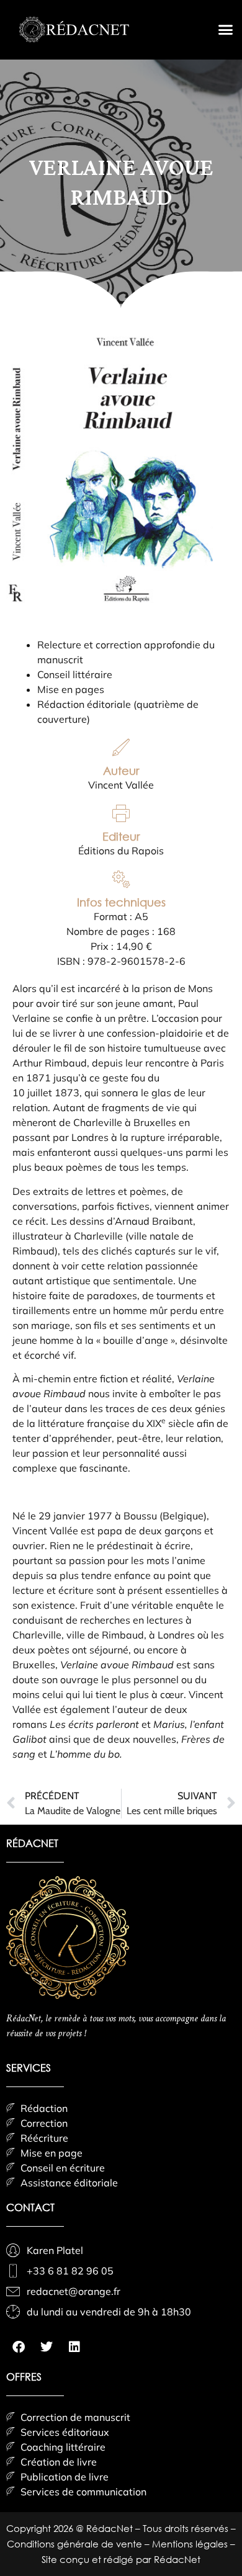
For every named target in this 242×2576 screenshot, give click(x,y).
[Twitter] (47, 2347)
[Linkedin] (74, 2347)
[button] (226, 30)
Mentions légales (191, 2544)
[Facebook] (19, 2347)
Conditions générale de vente (76, 2544)
